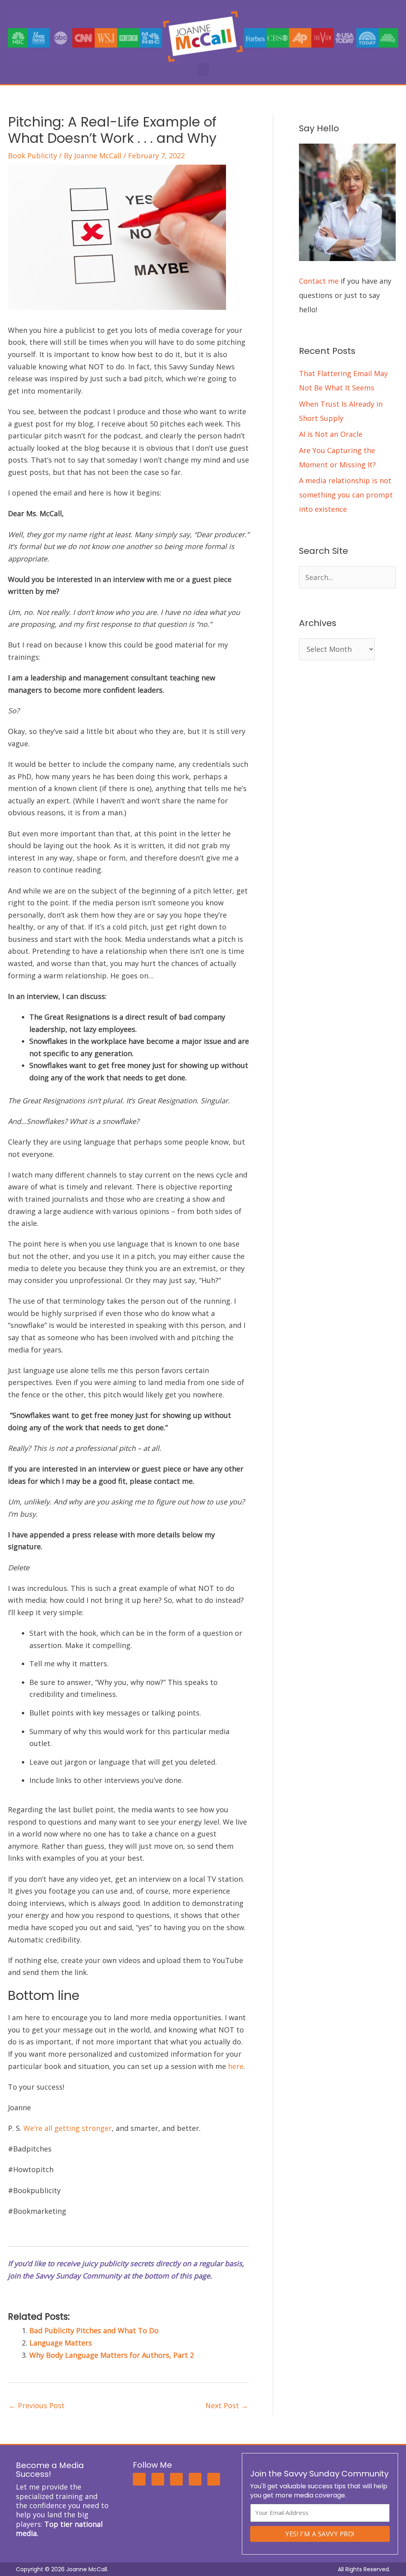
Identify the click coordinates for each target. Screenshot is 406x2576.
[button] (203, 70)
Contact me (319, 281)
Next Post (227, 2405)
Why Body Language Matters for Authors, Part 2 (112, 2355)
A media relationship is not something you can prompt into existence (346, 495)
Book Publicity (33, 156)
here (236, 2066)
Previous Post (37, 2405)
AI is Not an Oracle (331, 434)
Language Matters (61, 2343)
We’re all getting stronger (68, 2128)
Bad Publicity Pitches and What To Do (94, 2330)
